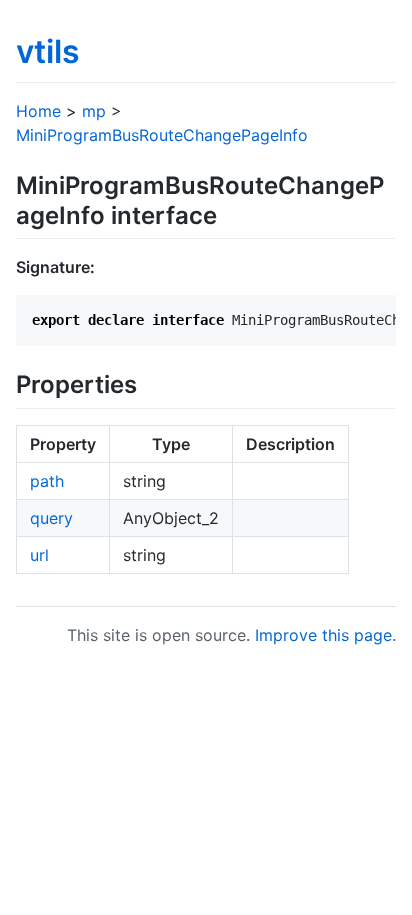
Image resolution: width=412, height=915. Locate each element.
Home (38, 111)
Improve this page (323, 635)
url (39, 555)
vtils (48, 51)
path (47, 481)
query (51, 518)
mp (94, 111)
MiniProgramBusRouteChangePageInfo (162, 135)
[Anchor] (229, 213)
